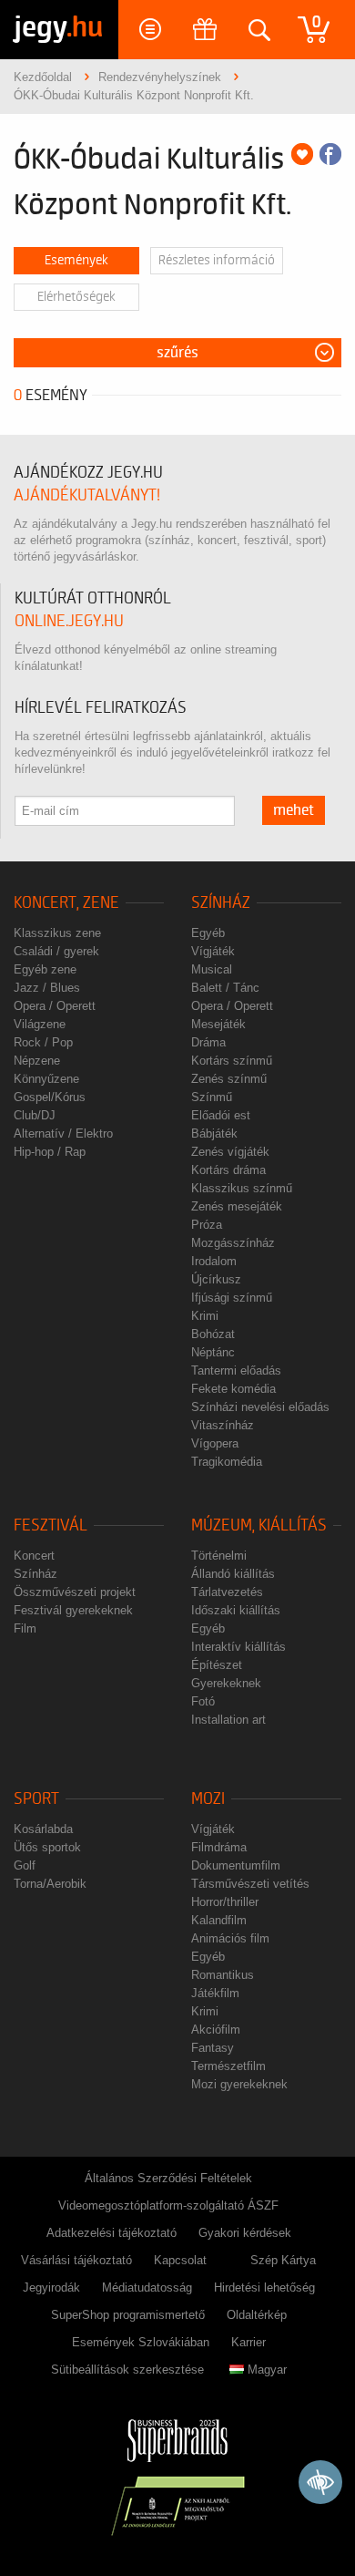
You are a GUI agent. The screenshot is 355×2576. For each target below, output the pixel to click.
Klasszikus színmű (242, 1188)
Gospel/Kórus (50, 1097)
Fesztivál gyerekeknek (73, 1610)
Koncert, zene (66, 903)
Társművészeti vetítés (250, 1884)
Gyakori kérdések (245, 2233)
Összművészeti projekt (75, 1592)
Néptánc (213, 1352)
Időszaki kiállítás (236, 1610)
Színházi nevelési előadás (260, 1407)
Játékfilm (215, 1993)
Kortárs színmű (232, 1061)
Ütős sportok (47, 1847)
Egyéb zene (45, 969)
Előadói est (221, 1115)
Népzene (37, 1061)
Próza (207, 1225)
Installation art (228, 1720)
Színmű (212, 1097)
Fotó (203, 1701)
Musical (212, 969)
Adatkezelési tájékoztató (112, 2233)
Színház (221, 903)
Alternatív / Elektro (63, 1133)
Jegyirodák (51, 2287)
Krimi (205, 1316)
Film (25, 1628)
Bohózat (213, 1334)
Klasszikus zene (57, 933)
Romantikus (223, 1975)
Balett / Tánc (225, 988)
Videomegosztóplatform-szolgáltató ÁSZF (168, 2205)
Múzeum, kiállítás (259, 1525)
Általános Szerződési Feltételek (168, 2178)
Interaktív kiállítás (238, 1647)
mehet (294, 810)
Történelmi (219, 1556)
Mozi (208, 1799)
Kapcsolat (180, 2260)
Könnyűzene (46, 1079)
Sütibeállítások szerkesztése (127, 2370)
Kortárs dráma (228, 1170)
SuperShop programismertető (128, 2315)
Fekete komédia (233, 1389)
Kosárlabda (43, 1829)
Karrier (248, 2342)
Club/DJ (35, 1115)
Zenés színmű (229, 1079)
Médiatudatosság (147, 2287)
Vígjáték (213, 951)
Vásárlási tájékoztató (76, 2260)
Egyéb (208, 933)
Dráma (208, 1042)
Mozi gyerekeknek (239, 2084)
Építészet (217, 1665)
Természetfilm (228, 2066)
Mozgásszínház (233, 1243)
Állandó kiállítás (233, 1574)
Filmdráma (219, 1847)
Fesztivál (51, 1525)
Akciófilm (216, 2030)
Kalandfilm (219, 1920)
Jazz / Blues (47, 988)
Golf (25, 1865)
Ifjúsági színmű (232, 1298)
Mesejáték (218, 1024)
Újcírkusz (216, 1279)
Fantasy (213, 2048)
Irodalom (214, 1261)
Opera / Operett (55, 1006)
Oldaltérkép (257, 2315)
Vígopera (215, 1443)
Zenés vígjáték (230, 1152)
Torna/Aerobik (50, 1884)
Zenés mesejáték (237, 1206)
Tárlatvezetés (227, 1592)
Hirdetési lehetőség (264, 2287)
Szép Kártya (283, 2260)
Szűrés (177, 353)
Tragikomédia (227, 1462)
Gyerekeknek (226, 1683)
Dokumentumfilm (236, 1865)
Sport (36, 1799)
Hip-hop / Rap (50, 1152)
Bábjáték (214, 1133)
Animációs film (230, 1938)
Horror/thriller (225, 1902)
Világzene (40, 1024)
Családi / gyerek (56, 951)
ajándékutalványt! (87, 495)
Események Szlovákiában (141, 2342)
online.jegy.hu (69, 621)
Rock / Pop (43, 1042)
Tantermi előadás (236, 1370)
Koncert (34, 1556)
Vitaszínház (223, 1425)
